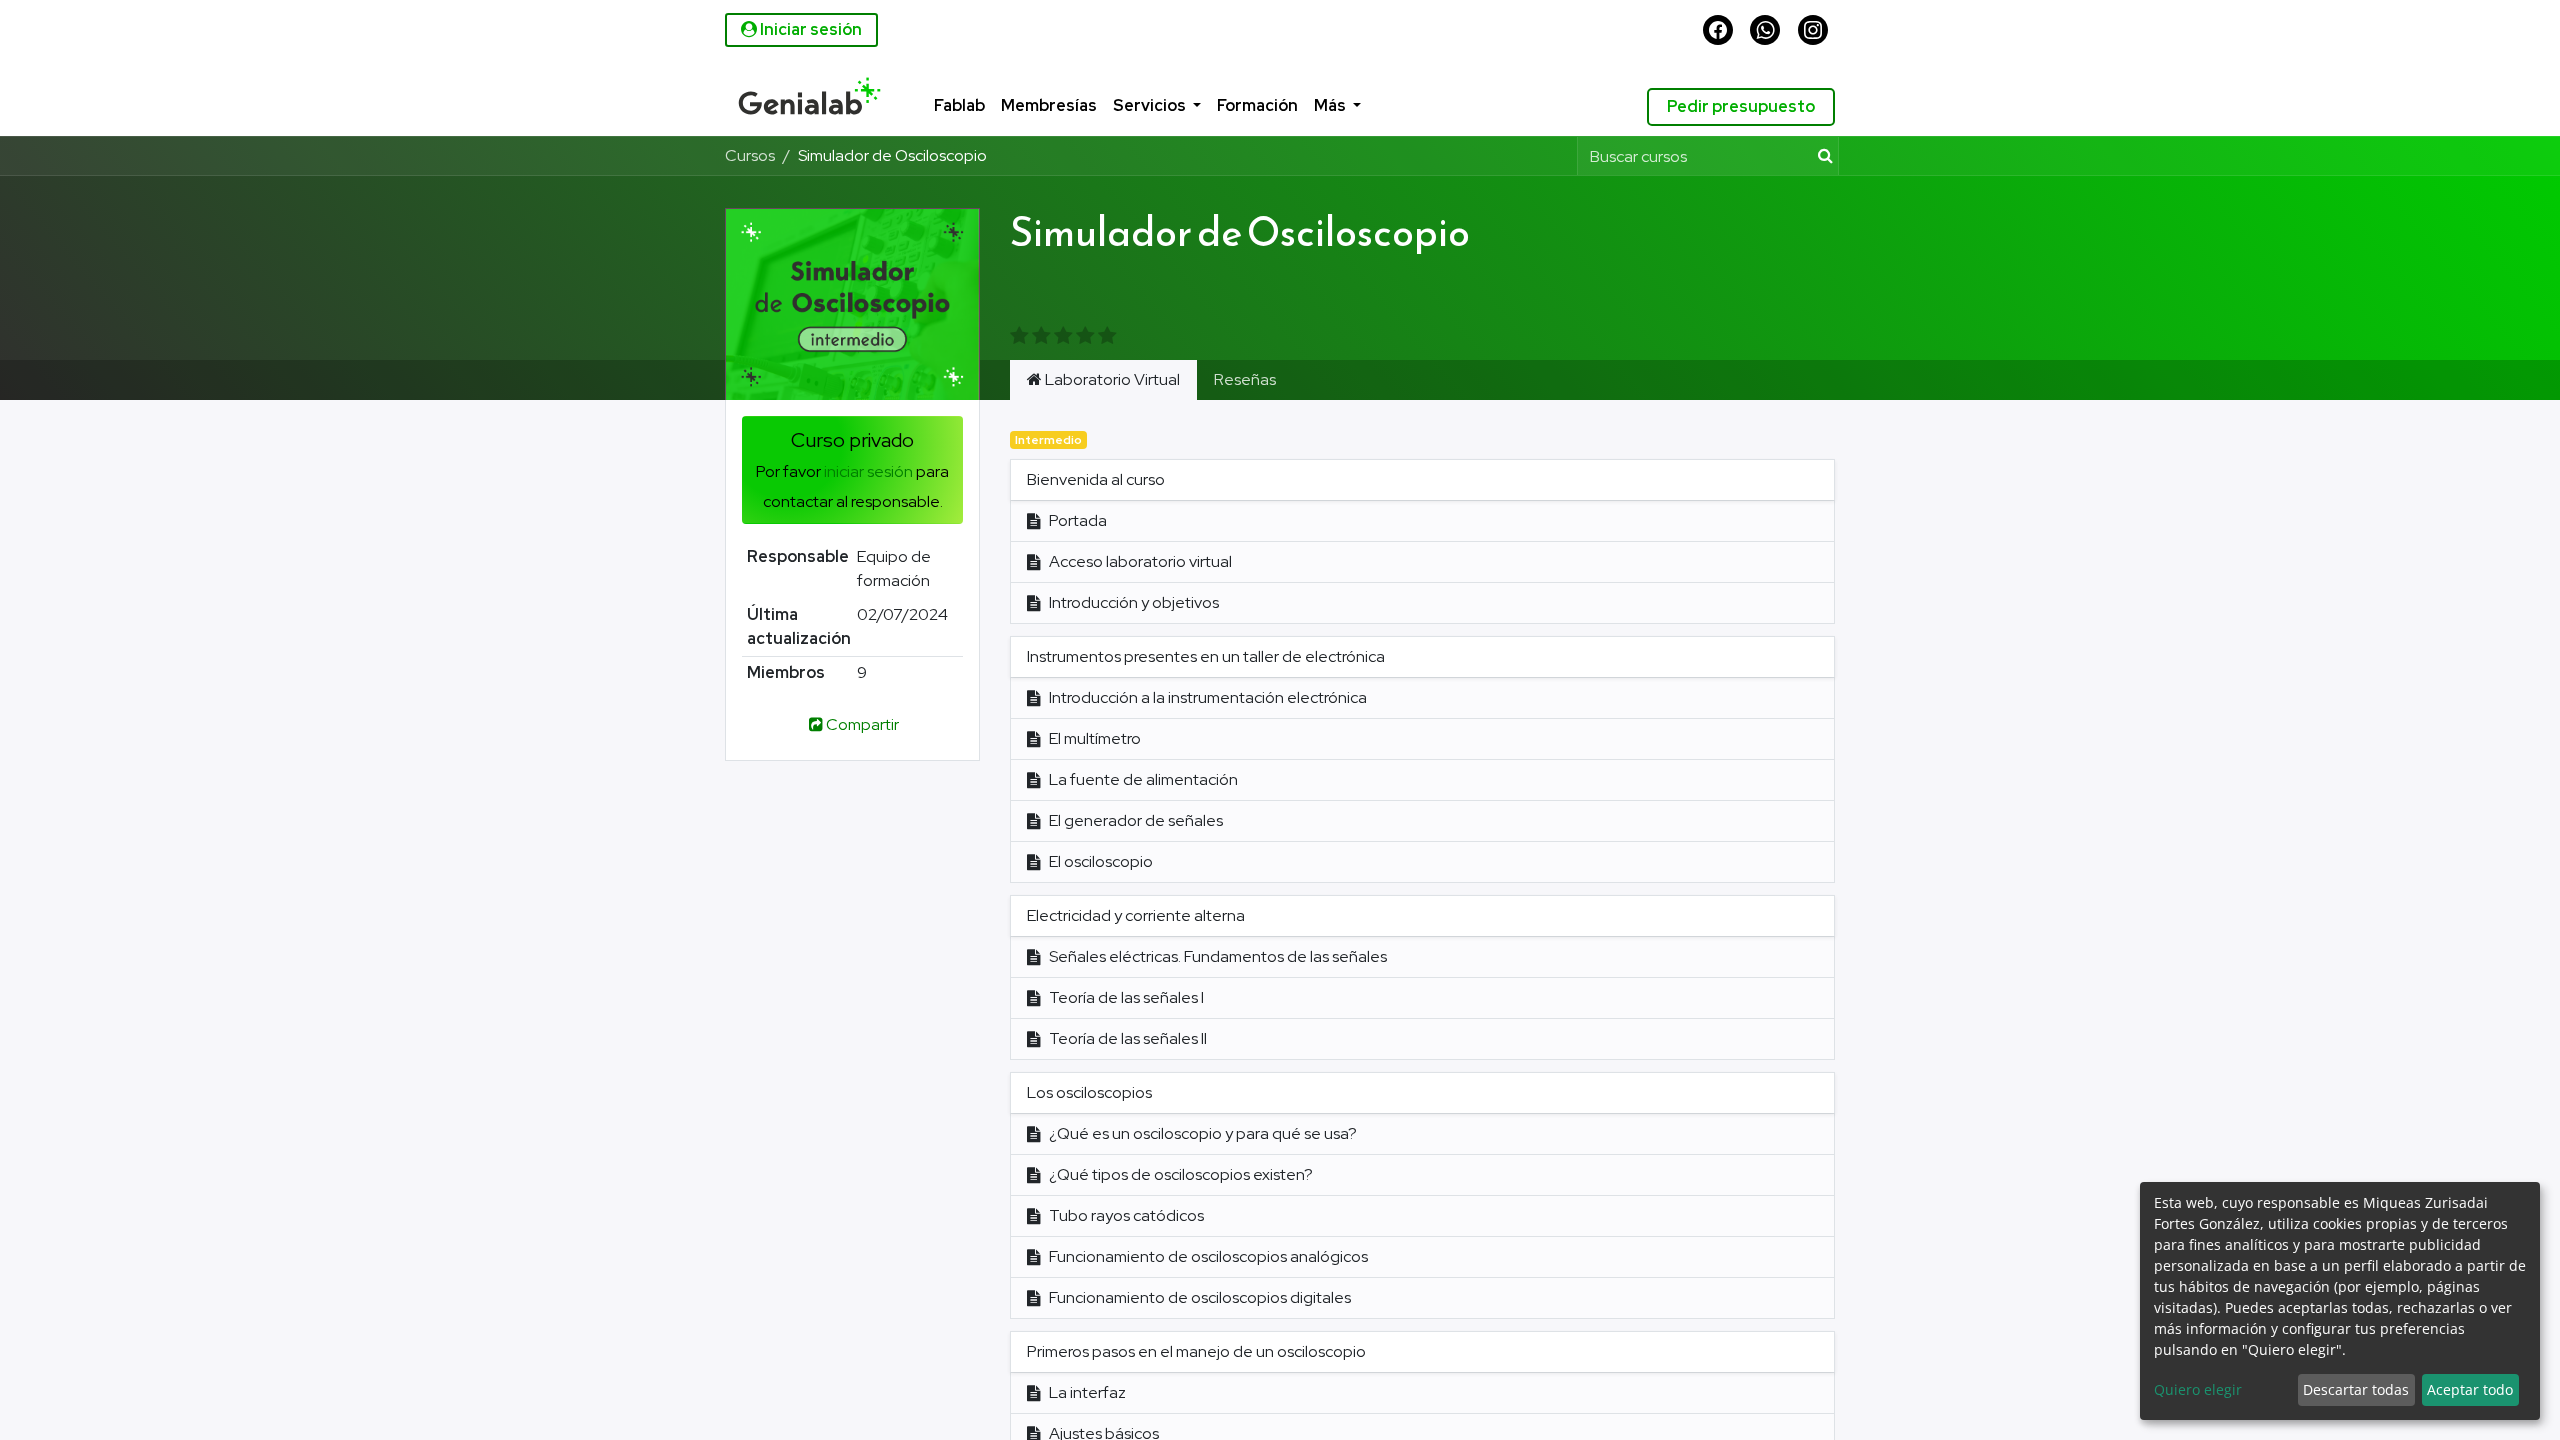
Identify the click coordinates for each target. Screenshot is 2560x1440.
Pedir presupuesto (1741, 106)
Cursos (750, 155)
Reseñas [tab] (1245, 379)
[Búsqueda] (1821, 156)
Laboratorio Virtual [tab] (1111, 379)
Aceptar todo (2470, 1389)
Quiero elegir (2198, 1389)
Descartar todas (2356, 1389)
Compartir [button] (862, 724)
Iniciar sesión (809, 29)
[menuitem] (934, 107)
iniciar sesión (868, 471)
